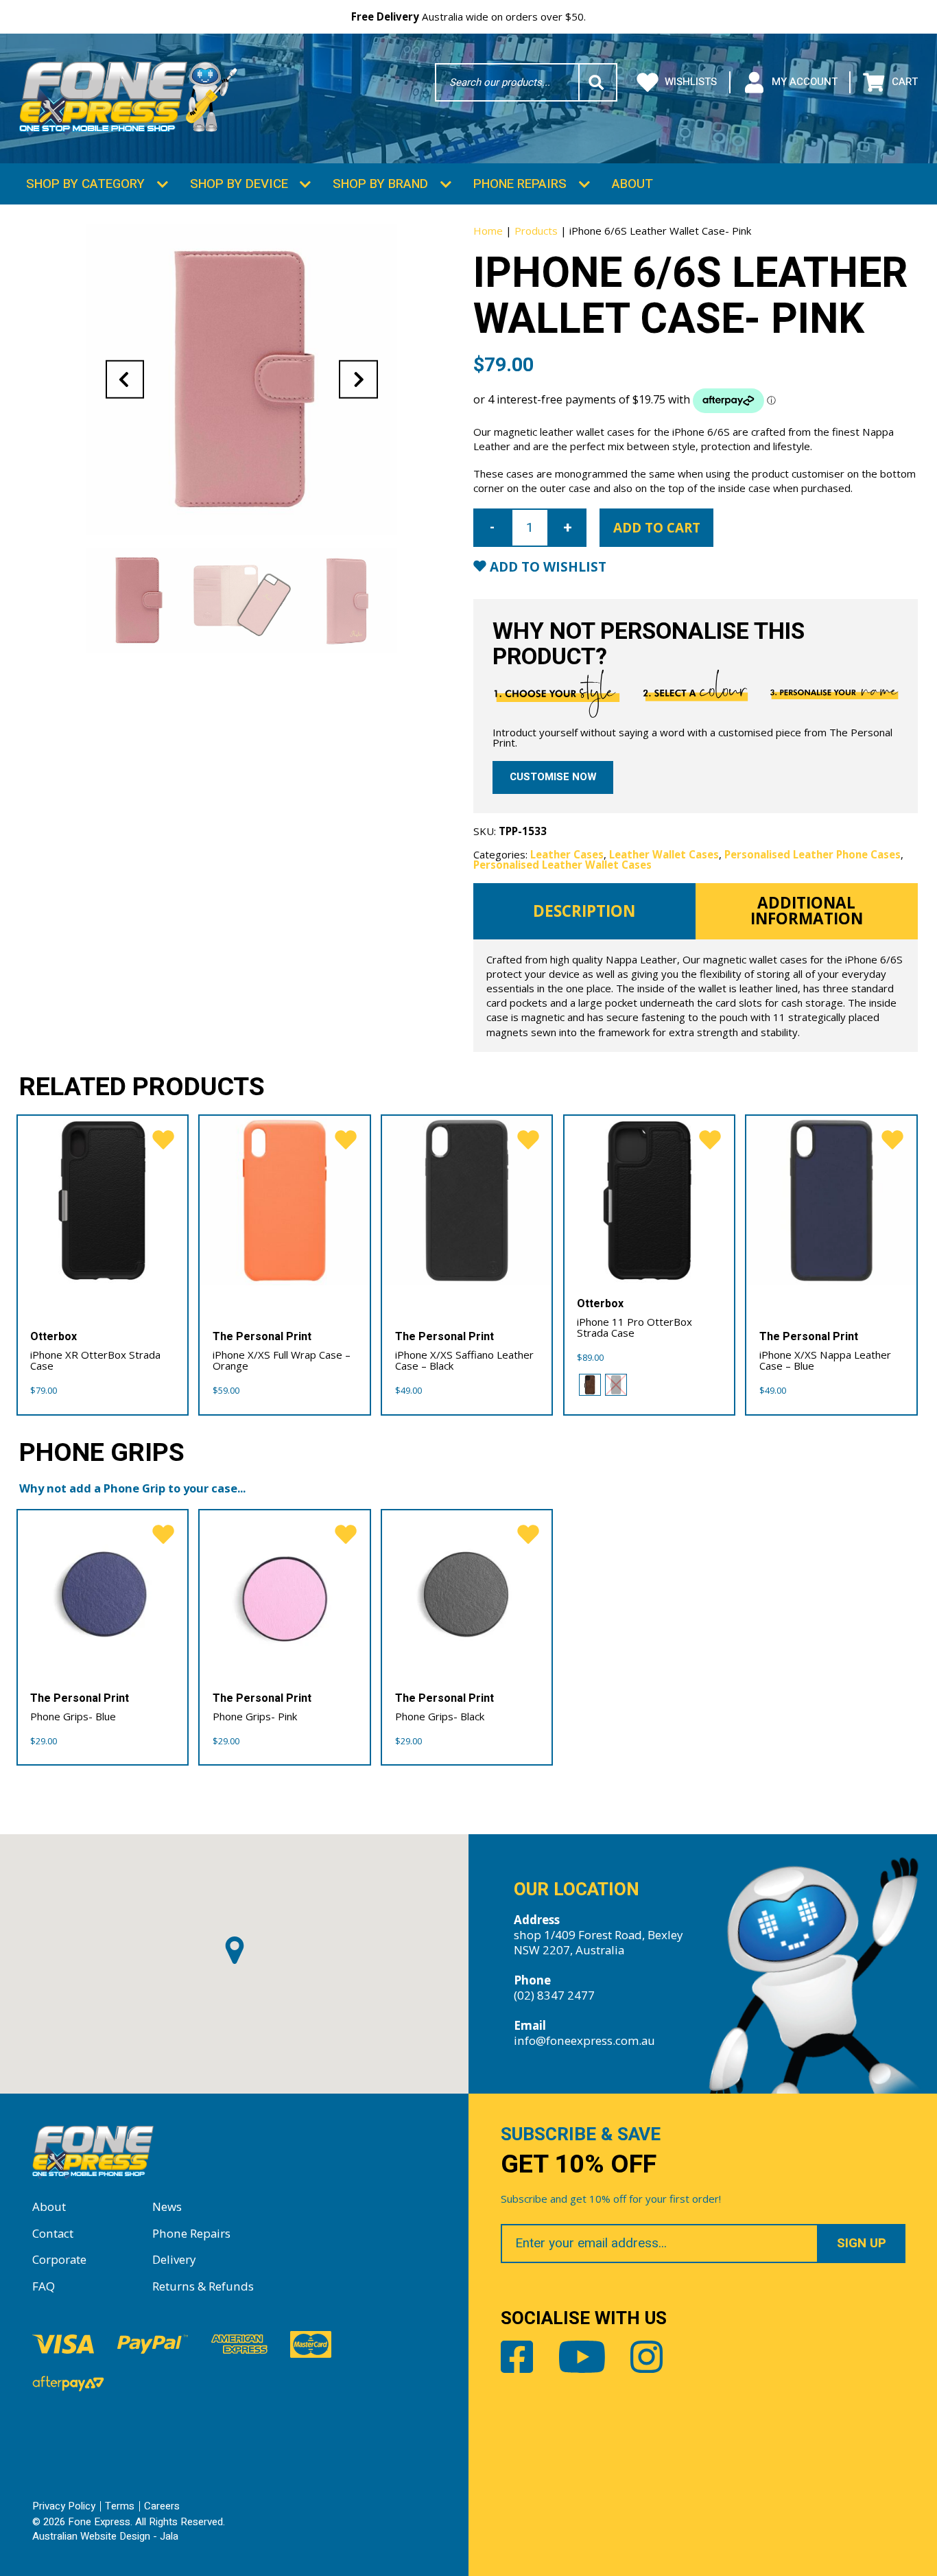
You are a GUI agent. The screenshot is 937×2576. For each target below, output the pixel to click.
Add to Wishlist (546, 567)
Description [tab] (584, 911)
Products (536, 231)
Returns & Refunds (203, 2286)
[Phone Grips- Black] (467, 1595)
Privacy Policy (64, 2506)
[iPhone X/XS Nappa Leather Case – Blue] (831, 1201)
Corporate (59, 2259)
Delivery (174, 2259)
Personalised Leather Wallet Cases (562, 865)
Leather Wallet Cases (664, 854)
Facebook (517, 2357)
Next (358, 379)
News (167, 2206)
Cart (904, 82)
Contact (53, 2233)
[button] (235, 1950)
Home (488, 231)
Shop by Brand (380, 184)
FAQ (44, 2286)
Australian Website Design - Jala (105, 2536)
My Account (804, 82)
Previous (125, 379)
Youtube (582, 2357)
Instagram (647, 2357)
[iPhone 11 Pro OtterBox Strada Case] (650, 1201)
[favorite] (163, 1140)
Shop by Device (239, 184)
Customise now (553, 777)
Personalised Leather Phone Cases (813, 854)
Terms (120, 2506)
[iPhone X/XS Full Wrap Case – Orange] (285, 1201)
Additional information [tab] (807, 911)
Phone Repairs (520, 184)
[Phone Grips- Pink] (285, 1595)
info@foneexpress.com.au (584, 2040)
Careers (162, 2506)
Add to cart (657, 528)
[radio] (590, 1385)
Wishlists (691, 82)
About (632, 184)
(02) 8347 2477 (554, 1995)
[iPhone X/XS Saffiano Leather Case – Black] (467, 1201)
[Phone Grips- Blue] (103, 1595)
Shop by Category (85, 184)
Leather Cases (567, 854)
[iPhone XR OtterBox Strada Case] (103, 1201)
